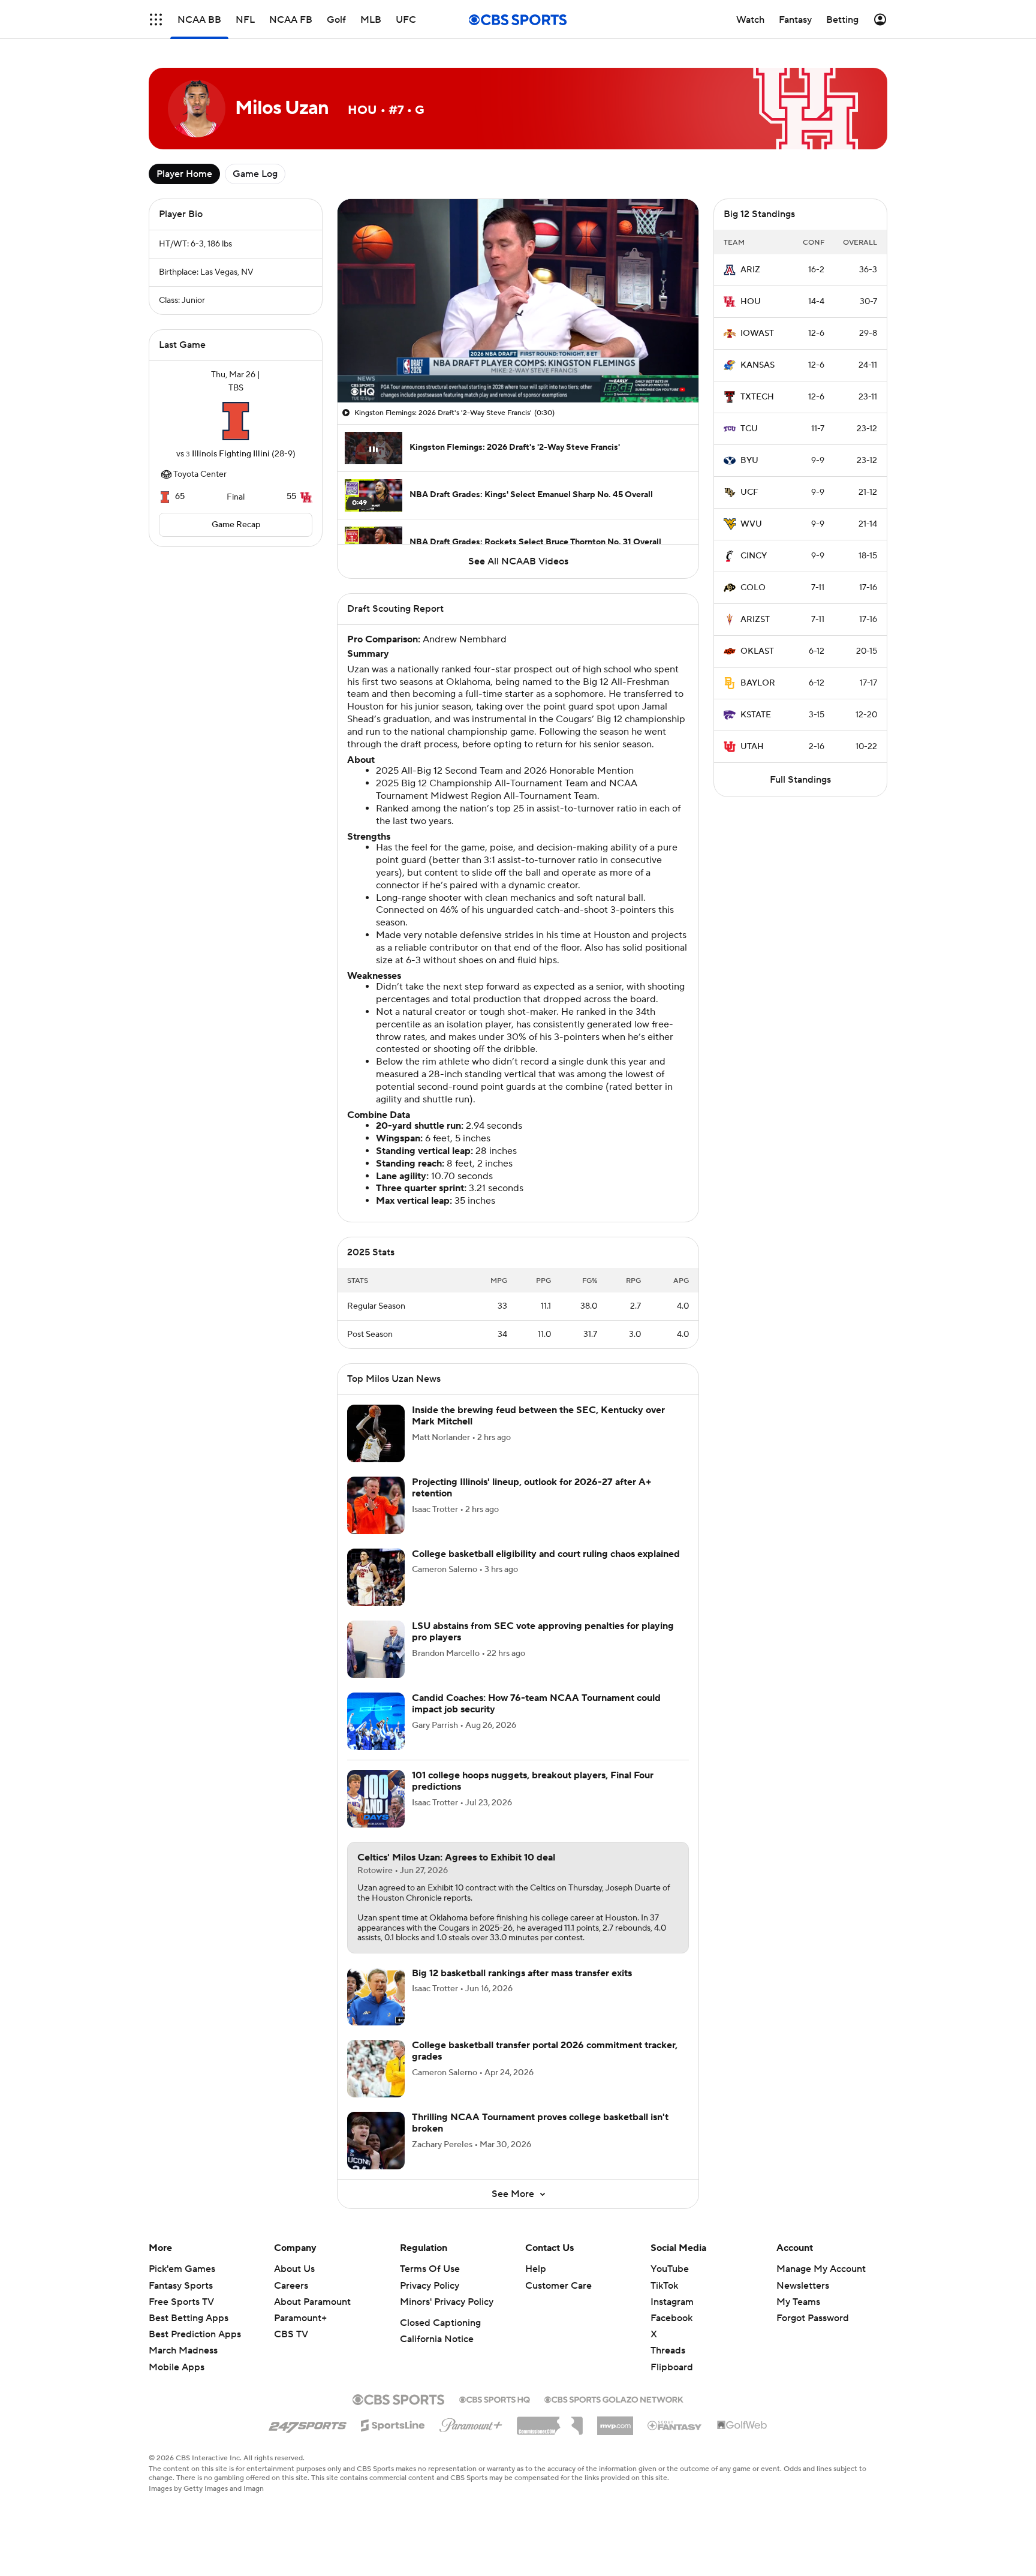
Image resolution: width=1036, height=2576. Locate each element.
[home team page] (236, 421)
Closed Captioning (440, 2323)
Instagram (672, 2302)
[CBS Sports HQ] (495, 2398)
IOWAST (757, 333)
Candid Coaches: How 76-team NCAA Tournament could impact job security (536, 1704)
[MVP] (615, 2421)
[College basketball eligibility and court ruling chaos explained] (376, 1577)
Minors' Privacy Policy (447, 2302)
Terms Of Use (430, 2269)
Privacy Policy (430, 2286)
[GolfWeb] (742, 2425)
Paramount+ (300, 2318)
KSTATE (756, 715)
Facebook (671, 2318)
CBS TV (291, 2334)
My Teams (798, 2302)
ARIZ (750, 270)
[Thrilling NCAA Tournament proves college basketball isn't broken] (376, 2141)
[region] (518, 301)
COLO (753, 588)
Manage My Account (821, 2269)
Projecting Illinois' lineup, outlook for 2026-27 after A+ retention (532, 1488)
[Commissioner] (550, 2421)
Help (536, 2269)
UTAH (752, 747)
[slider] (518, 368)
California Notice (437, 2339)
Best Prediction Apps (195, 2334)
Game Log (255, 174)
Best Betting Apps (189, 2318)
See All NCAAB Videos (518, 561)
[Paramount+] (471, 2423)
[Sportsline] (393, 2424)
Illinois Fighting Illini (231, 454)
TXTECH (757, 397)
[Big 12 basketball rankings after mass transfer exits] (376, 1997)
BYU (749, 461)
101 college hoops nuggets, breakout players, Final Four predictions (533, 1781)
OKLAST (757, 651)
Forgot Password (813, 2318)
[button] (156, 19)
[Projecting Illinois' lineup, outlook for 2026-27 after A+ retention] (376, 1505)
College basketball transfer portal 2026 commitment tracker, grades (545, 2051)
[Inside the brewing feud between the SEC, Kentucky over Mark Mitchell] (376, 1433)
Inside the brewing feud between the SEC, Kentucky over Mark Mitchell (538, 1416)
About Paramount (312, 2302)
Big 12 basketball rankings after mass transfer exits (522, 1973)
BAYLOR (758, 683)
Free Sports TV (181, 2302)
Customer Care (558, 2286)
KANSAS (758, 365)
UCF (749, 492)
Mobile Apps (177, 2367)
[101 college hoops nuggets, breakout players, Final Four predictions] (376, 1799)
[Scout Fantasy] (675, 2425)
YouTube (670, 2269)
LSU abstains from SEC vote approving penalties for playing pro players (543, 1632)
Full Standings (800, 780)
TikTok (664, 2286)
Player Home (184, 174)
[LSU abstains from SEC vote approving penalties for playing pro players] (376, 1649)
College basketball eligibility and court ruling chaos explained (546, 1554)
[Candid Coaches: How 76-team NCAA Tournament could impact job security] (376, 1721)
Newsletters (803, 2286)
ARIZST (755, 620)
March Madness (183, 2350)
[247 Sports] (308, 2424)
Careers (291, 2286)
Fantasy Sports (181, 2286)
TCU (749, 429)
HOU (751, 302)
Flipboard (672, 2367)
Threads (668, 2350)
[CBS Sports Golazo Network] (614, 2398)
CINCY (754, 556)
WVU (751, 524)
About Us (294, 2269)
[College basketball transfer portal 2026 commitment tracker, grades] (376, 2069)
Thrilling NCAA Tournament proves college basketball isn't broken (540, 2123)
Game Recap (236, 525)
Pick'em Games (182, 2269)
